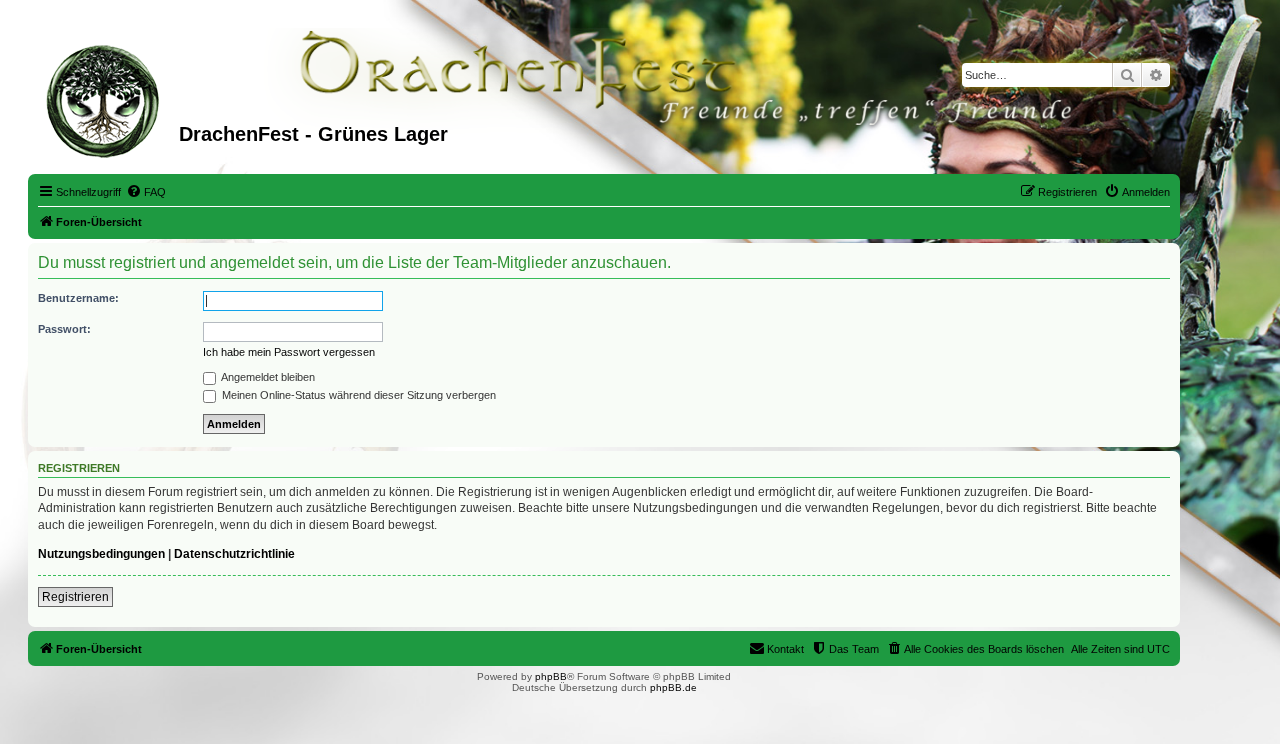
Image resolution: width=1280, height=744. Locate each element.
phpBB (551, 676)
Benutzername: (78, 298)
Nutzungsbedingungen (101, 554)
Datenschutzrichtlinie (234, 554)
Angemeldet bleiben (267, 377)
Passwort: (64, 329)
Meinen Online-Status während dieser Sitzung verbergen (357, 395)
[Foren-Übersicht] (106, 99)
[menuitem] (146, 192)
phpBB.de (673, 687)
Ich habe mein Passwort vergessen (289, 352)
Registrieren (75, 597)
